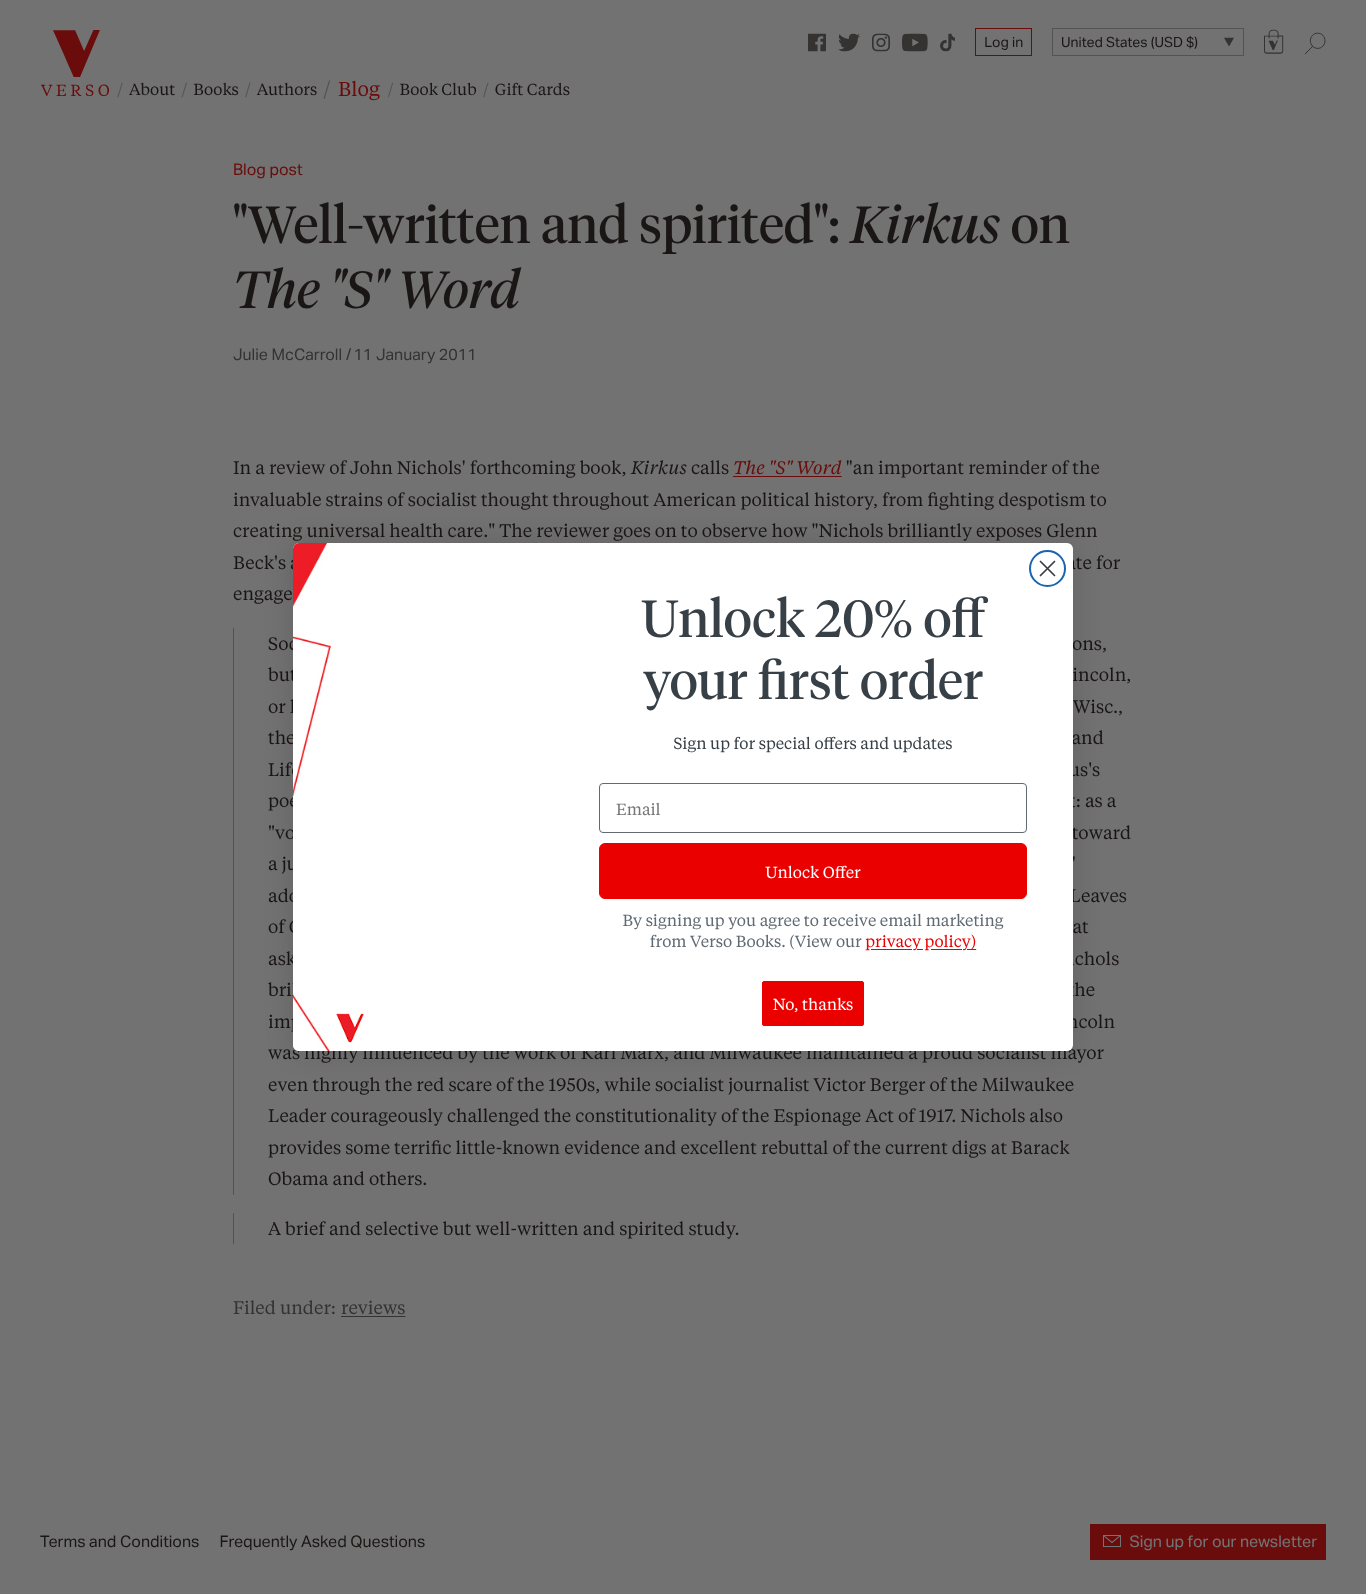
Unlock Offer (812, 871)
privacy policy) (920, 940)
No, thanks (813, 1003)
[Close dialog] (1047, 568)
